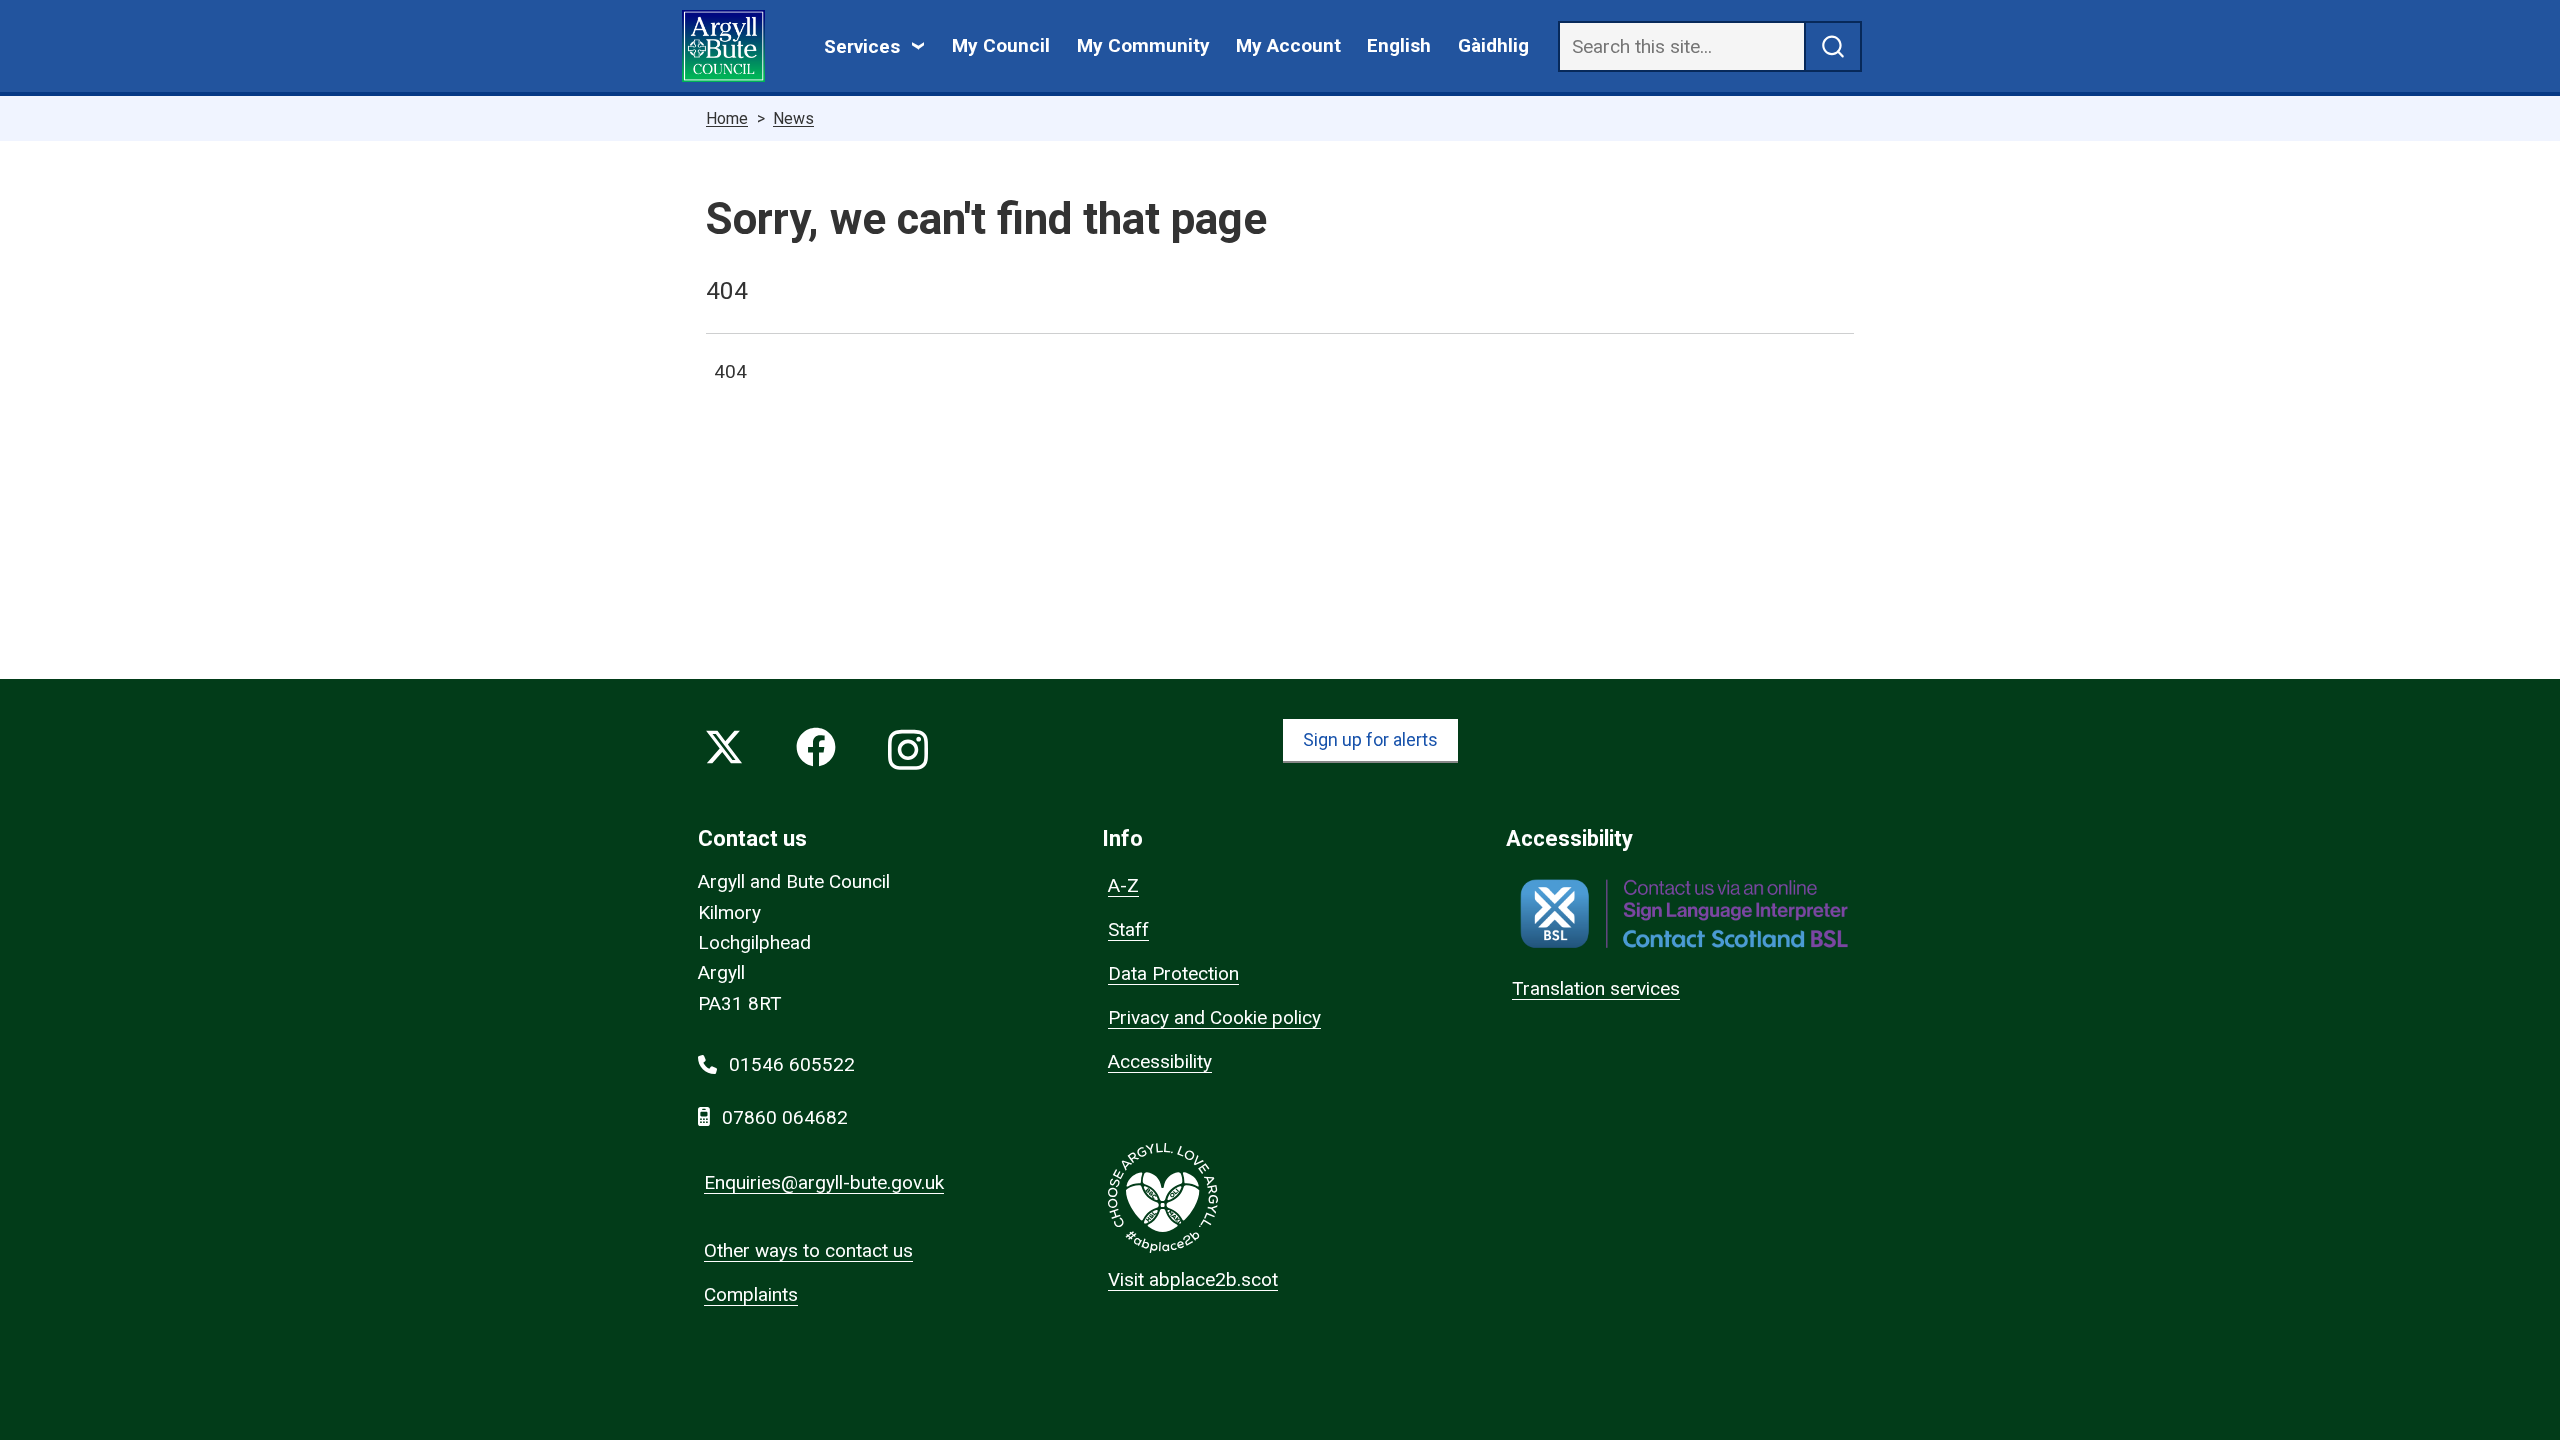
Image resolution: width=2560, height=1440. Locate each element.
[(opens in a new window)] (1684, 913)
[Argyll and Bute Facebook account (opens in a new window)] (816, 751)
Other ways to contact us (808, 1250)
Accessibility (1160, 1061)
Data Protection (1173, 973)
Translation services (1596, 988)
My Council (1001, 45)
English (1399, 45)
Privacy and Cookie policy (1214, 1017)
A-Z (1123, 885)
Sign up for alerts (1370, 739)
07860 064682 (785, 1117)
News (793, 118)
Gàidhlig (1493, 45)
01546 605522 (792, 1064)
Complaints (751, 1294)
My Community (1143, 45)
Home (727, 118)
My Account (1288, 45)
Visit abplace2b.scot (1193, 1279)
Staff (1128, 929)
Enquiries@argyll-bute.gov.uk (824, 1182)
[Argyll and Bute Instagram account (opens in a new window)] (908, 751)
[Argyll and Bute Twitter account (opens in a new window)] (724, 751)
